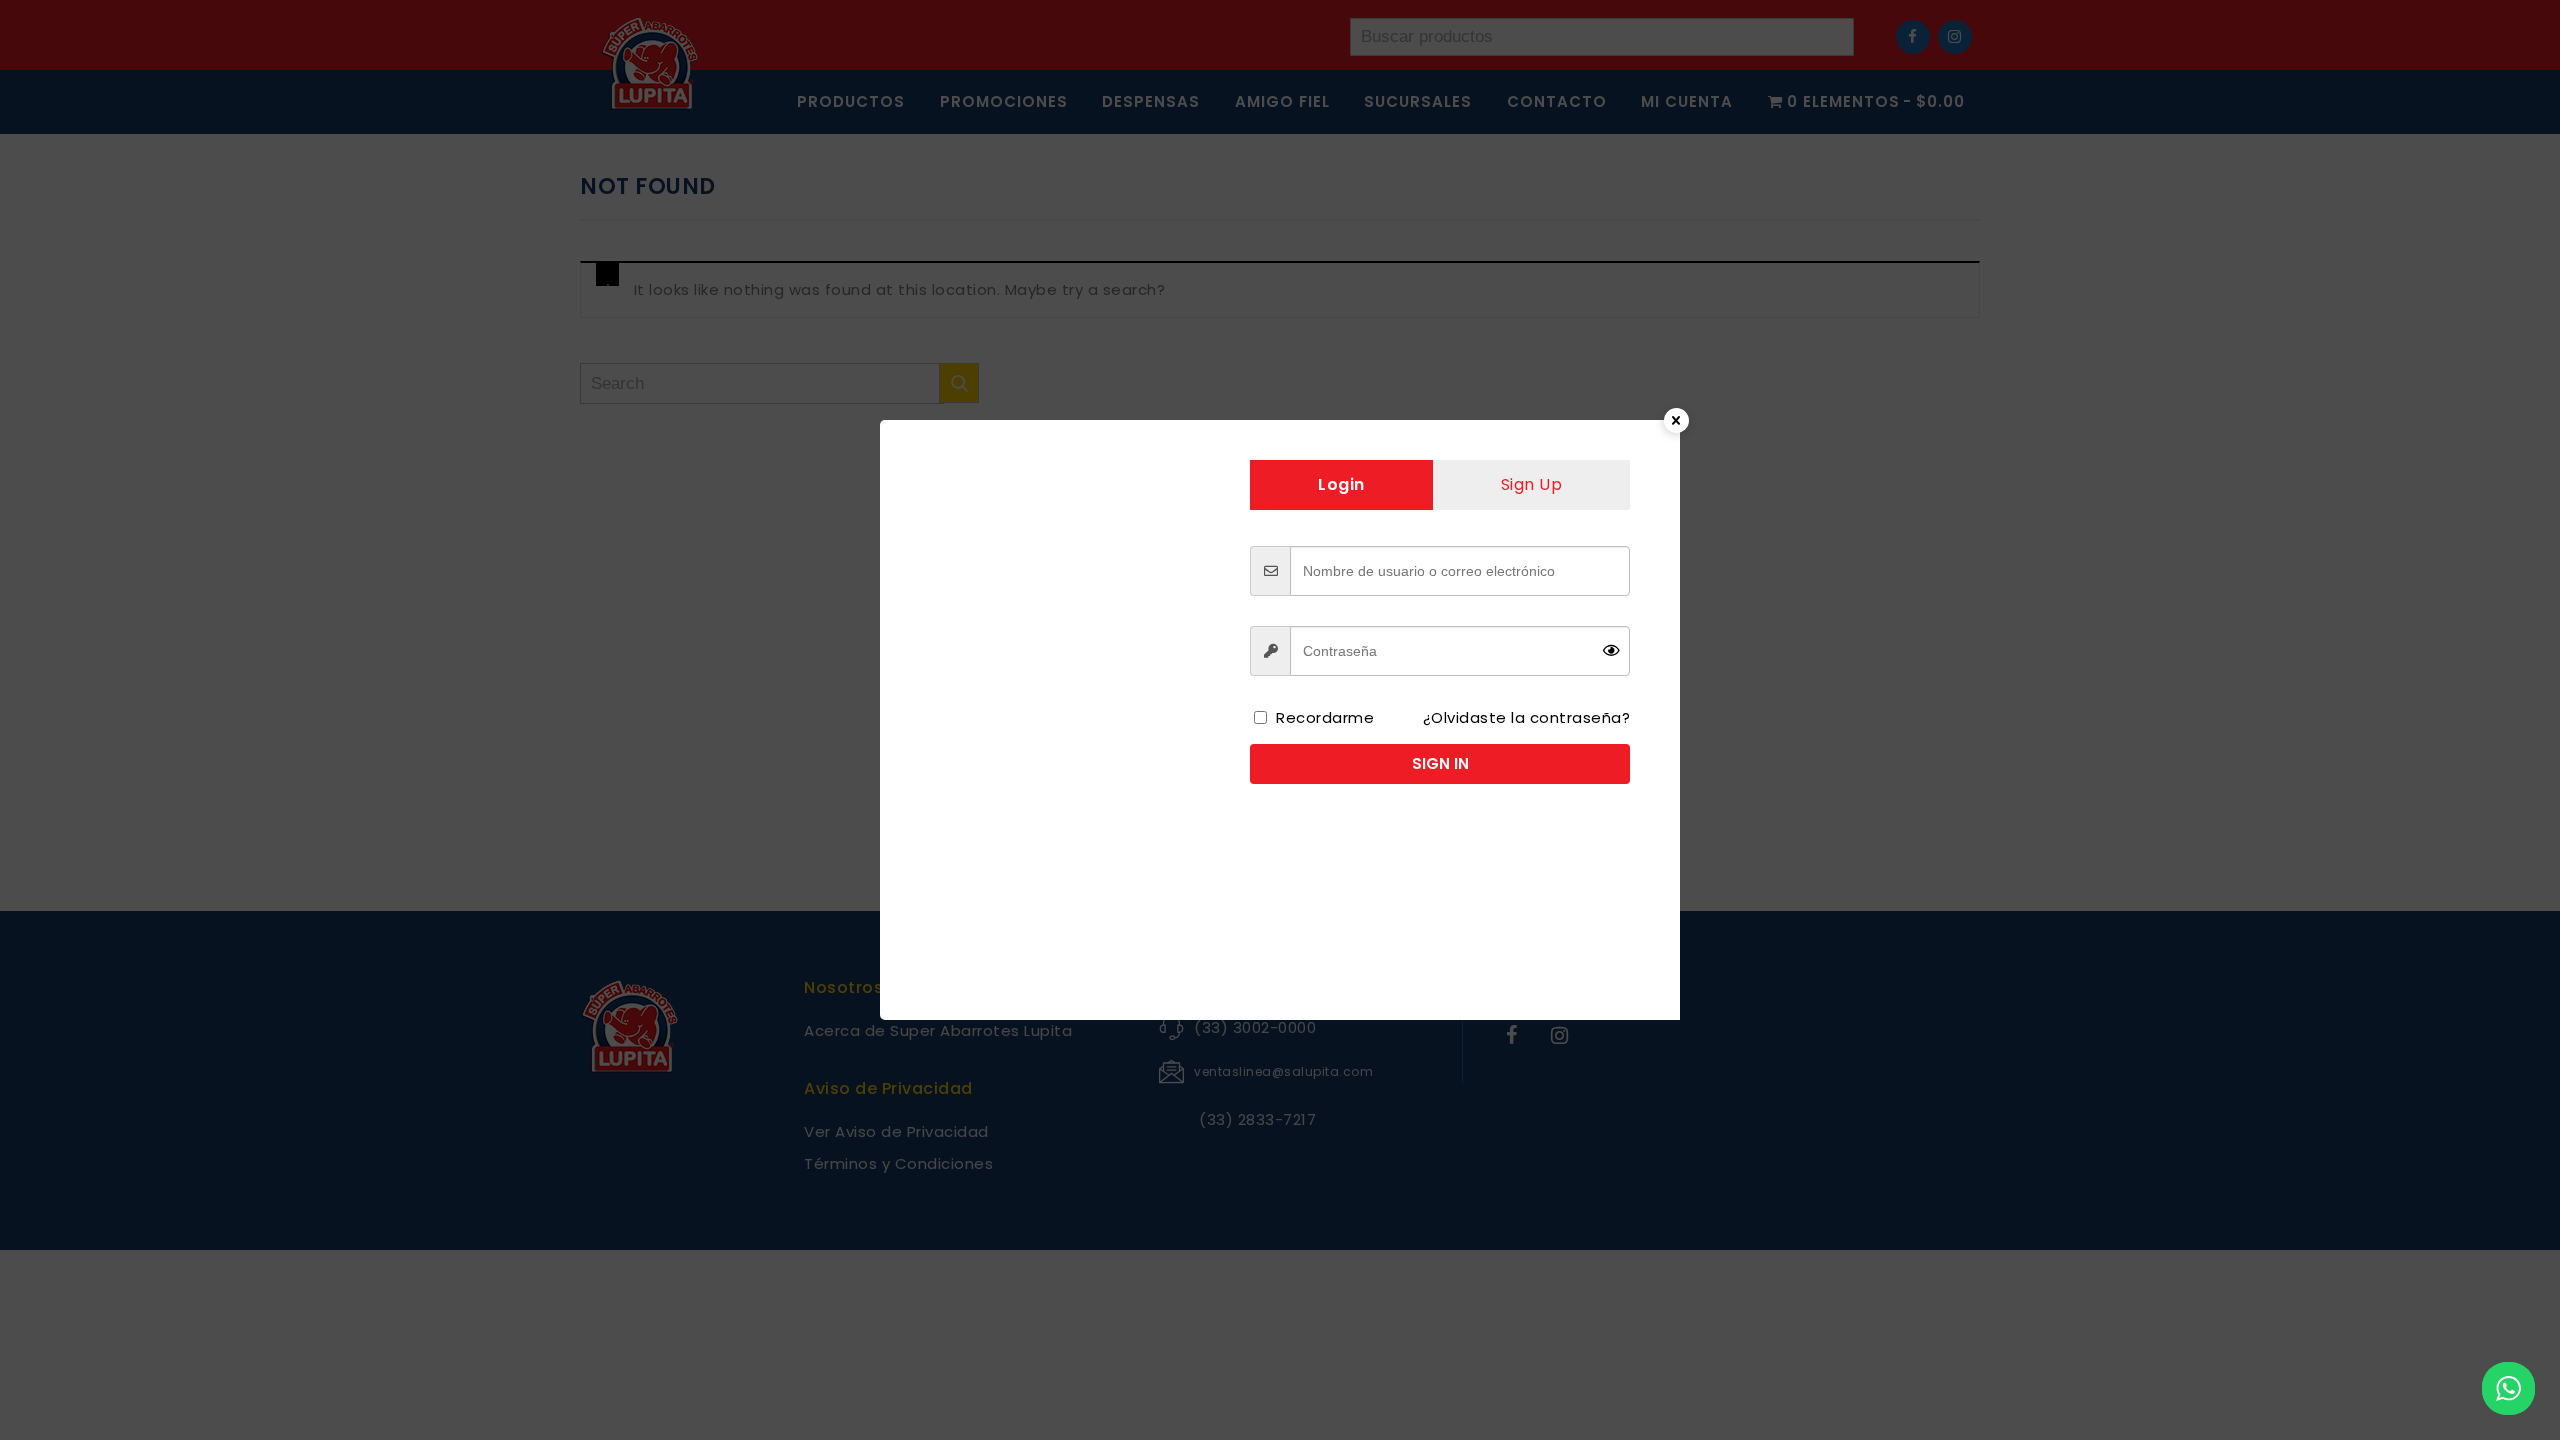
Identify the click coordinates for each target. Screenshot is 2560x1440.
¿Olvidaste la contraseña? (1527, 717)
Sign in (1440, 763)
